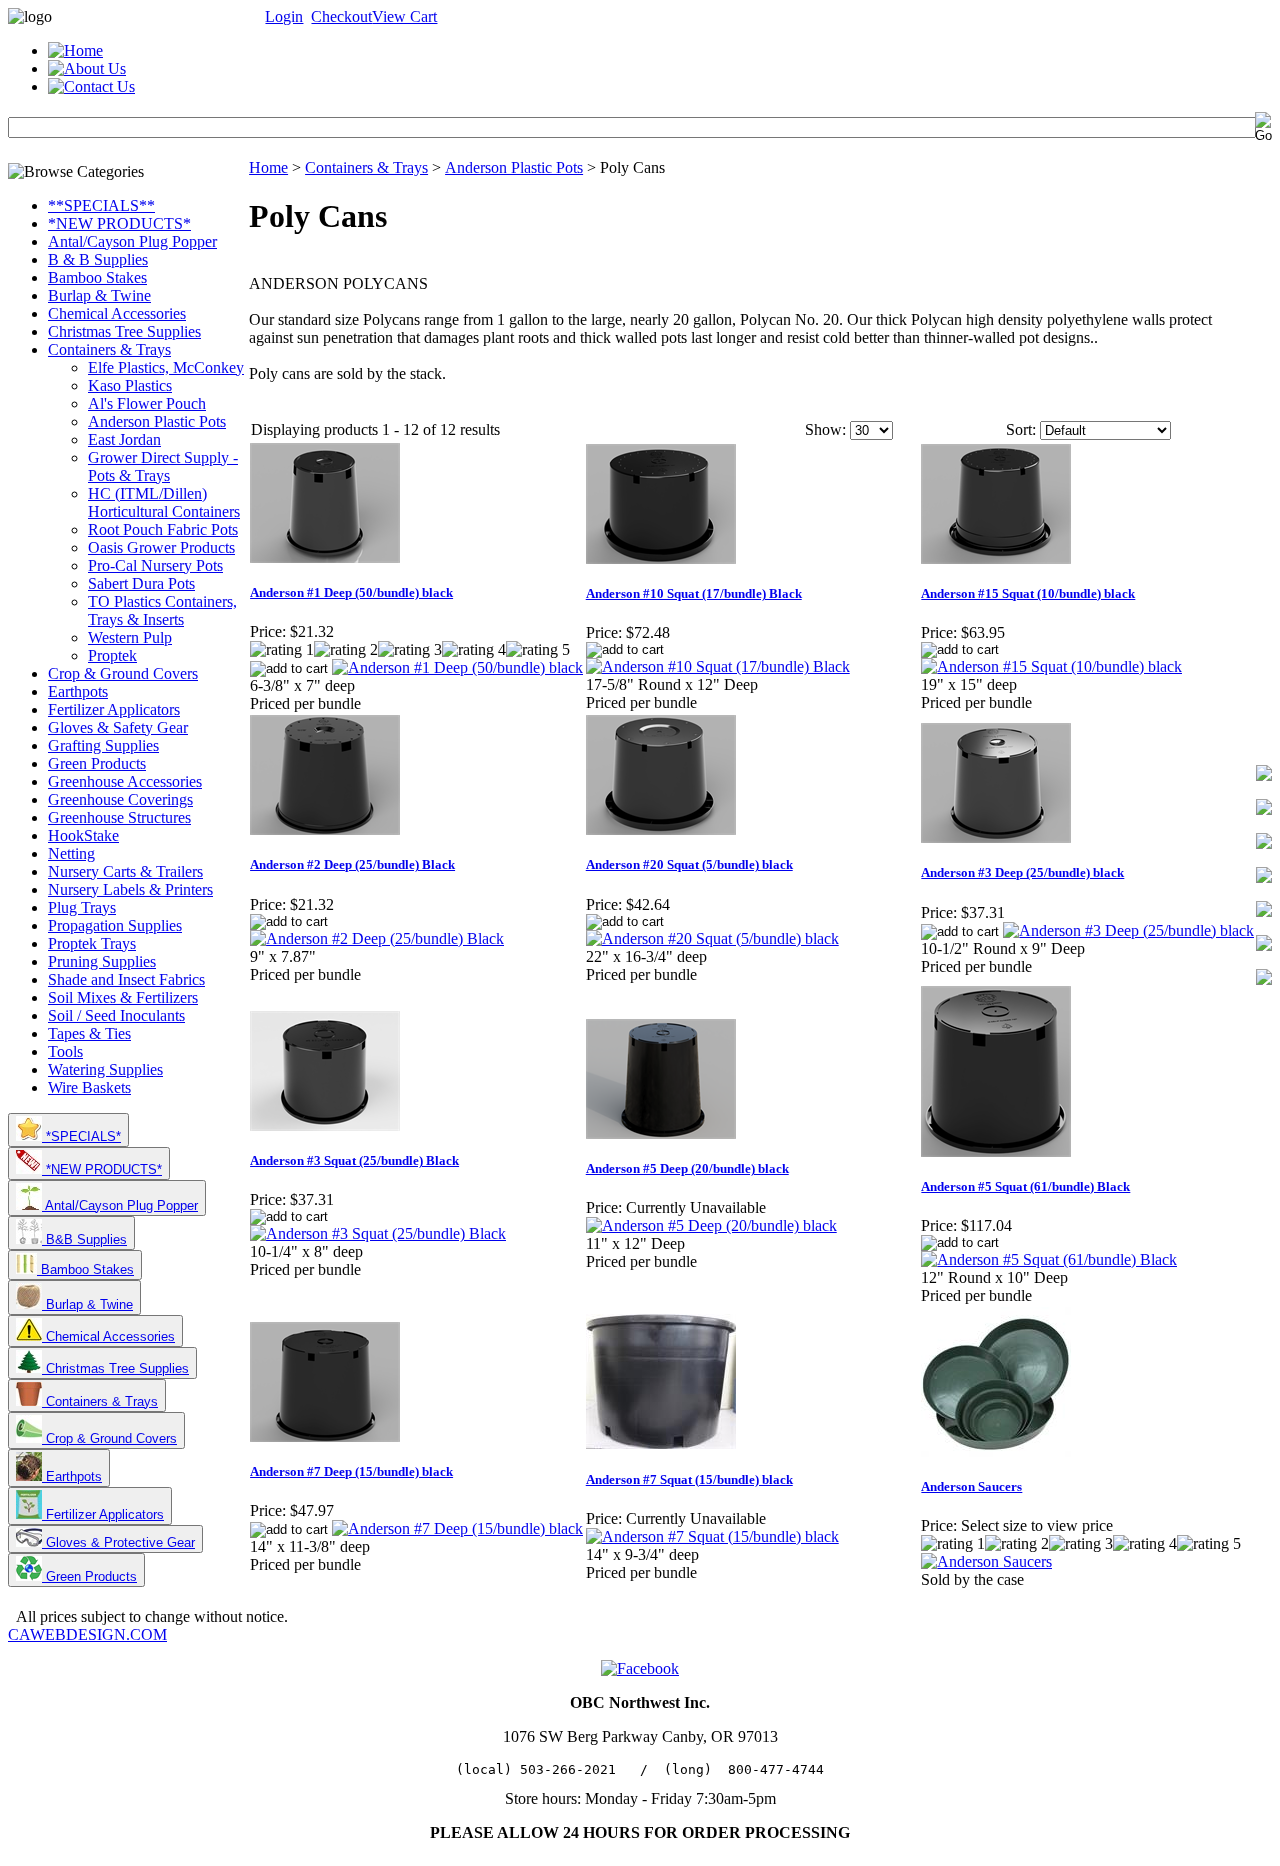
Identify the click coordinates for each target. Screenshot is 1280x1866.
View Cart (404, 16)
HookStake (83, 835)
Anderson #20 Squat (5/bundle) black (689, 864)
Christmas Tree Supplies (124, 331)
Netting (71, 853)
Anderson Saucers (971, 1486)
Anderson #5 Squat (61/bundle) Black (1025, 1186)
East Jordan (124, 439)
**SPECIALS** (101, 205)
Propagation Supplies (115, 925)
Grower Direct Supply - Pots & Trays (163, 466)
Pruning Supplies (102, 961)
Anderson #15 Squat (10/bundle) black (1028, 593)
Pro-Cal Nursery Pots (155, 565)
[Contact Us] (91, 86)
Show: (825, 429)
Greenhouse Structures (119, 817)
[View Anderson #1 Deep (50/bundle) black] (457, 667)
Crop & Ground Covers (123, 673)
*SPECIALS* (81, 1136)
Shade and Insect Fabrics (126, 979)
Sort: (1021, 429)
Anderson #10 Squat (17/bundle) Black (694, 593)
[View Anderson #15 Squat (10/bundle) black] (1051, 666)
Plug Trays (82, 907)
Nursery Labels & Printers (130, 889)
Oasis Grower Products (161, 547)
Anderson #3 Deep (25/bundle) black (1022, 872)
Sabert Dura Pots (141, 583)
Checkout (341, 16)
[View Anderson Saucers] (986, 1561)
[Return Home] (75, 50)
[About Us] (87, 68)
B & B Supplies (98, 259)
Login (284, 16)
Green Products (97, 763)
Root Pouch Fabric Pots (163, 529)
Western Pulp (130, 637)
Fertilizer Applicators (114, 709)
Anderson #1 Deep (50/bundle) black (351, 592)
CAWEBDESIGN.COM (87, 1634)
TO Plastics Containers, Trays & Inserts (162, 610)
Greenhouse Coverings (120, 799)
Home (268, 167)
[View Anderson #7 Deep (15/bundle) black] (457, 1528)
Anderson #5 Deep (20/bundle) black (687, 1168)
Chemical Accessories (117, 313)
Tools (65, 1051)
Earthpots (78, 691)
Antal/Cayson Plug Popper (132, 241)
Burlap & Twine (99, 295)
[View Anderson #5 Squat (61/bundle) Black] (1049, 1259)
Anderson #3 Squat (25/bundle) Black (354, 1160)
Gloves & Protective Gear (118, 1542)
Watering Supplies (105, 1069)
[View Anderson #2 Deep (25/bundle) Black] (377, 938)
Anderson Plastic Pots (157, 421)
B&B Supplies (84, 1239)
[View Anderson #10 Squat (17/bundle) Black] (718, 666)
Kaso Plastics (130, 385)
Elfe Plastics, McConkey (166, 367)
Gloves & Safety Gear (118, 727)
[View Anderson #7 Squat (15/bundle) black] (712, 1536)
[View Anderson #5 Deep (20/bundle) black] (711, 1225)
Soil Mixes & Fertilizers (123, 997)
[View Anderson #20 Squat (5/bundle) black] (712, 938)
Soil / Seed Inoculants (116, 1015)
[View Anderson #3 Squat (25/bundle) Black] (378, 1233)
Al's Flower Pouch (147, 403)
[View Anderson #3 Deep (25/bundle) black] (1128, 930)
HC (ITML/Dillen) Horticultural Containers (164, 502)
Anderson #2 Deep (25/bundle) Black (352, 864)
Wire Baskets (89, 1087)
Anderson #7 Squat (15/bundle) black (689, 1479)
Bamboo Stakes (97, 277)
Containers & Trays (109, 349)
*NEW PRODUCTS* (119, 223)
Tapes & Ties (89, 1033)
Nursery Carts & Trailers (125, 871)
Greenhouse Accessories (125, 781)
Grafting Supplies (103, 745)
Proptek (112, 655)
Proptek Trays (92, 943)
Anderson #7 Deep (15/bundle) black (351, 1471)
